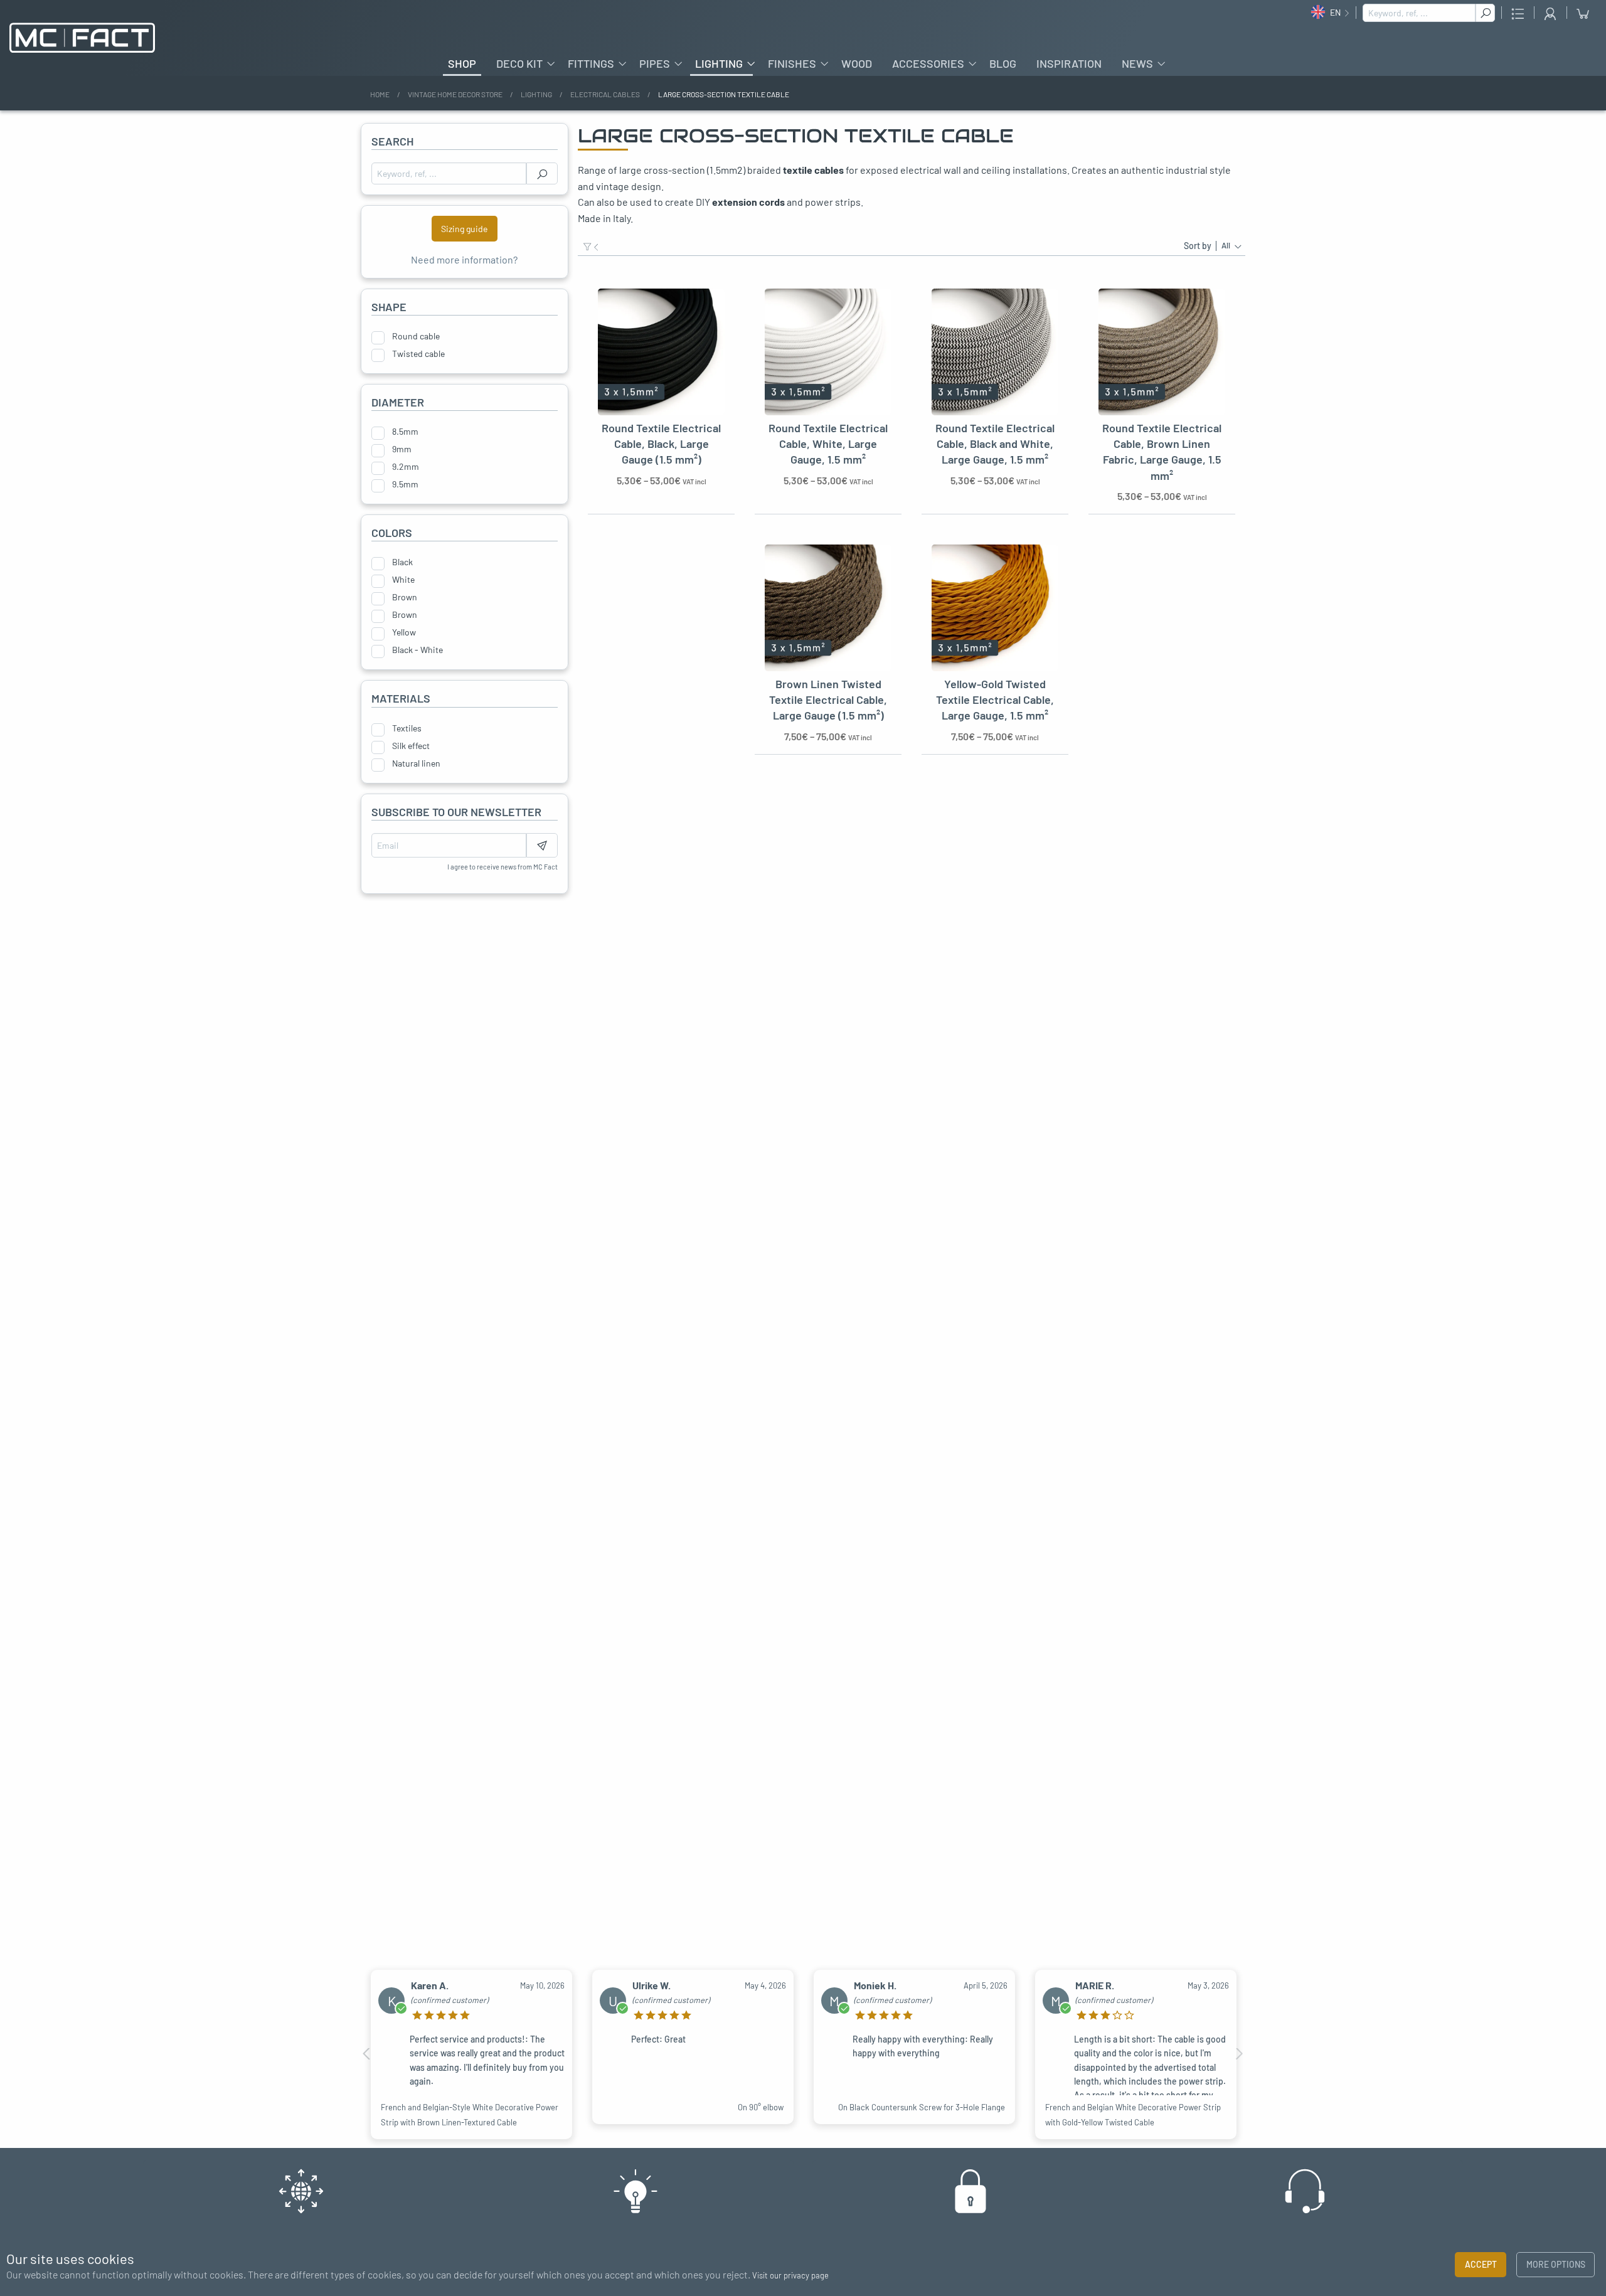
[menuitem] (462, 63)
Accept (1481, 2264)
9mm (402, 449)
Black (402, 562)
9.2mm (406, 467)
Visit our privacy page (790, 2275)
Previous (367, 2054)
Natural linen (416, 763)
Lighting (719, 63)
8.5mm (405, 432)
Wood (857, 63)
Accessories (928, 63)
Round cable (416, 336)
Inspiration (1069, 63)
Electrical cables (605, 94)
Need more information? (464, 259)
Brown (405, 597)
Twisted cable (418, 354)
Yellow (404, 632)
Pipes (655, 63)
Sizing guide (464, 229)
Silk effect (411, 746)
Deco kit (519, 63)
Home (380, 94)
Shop (462, 63)
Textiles (407, 728)
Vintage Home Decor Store (455, 94)
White (403, 580)
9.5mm (405, 484)
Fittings (591, 63)
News (1137, 63)
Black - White (417, 650)
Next (1239, 2054)
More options (1556, 2264)
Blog (1003, 63)
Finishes (792, 63)
